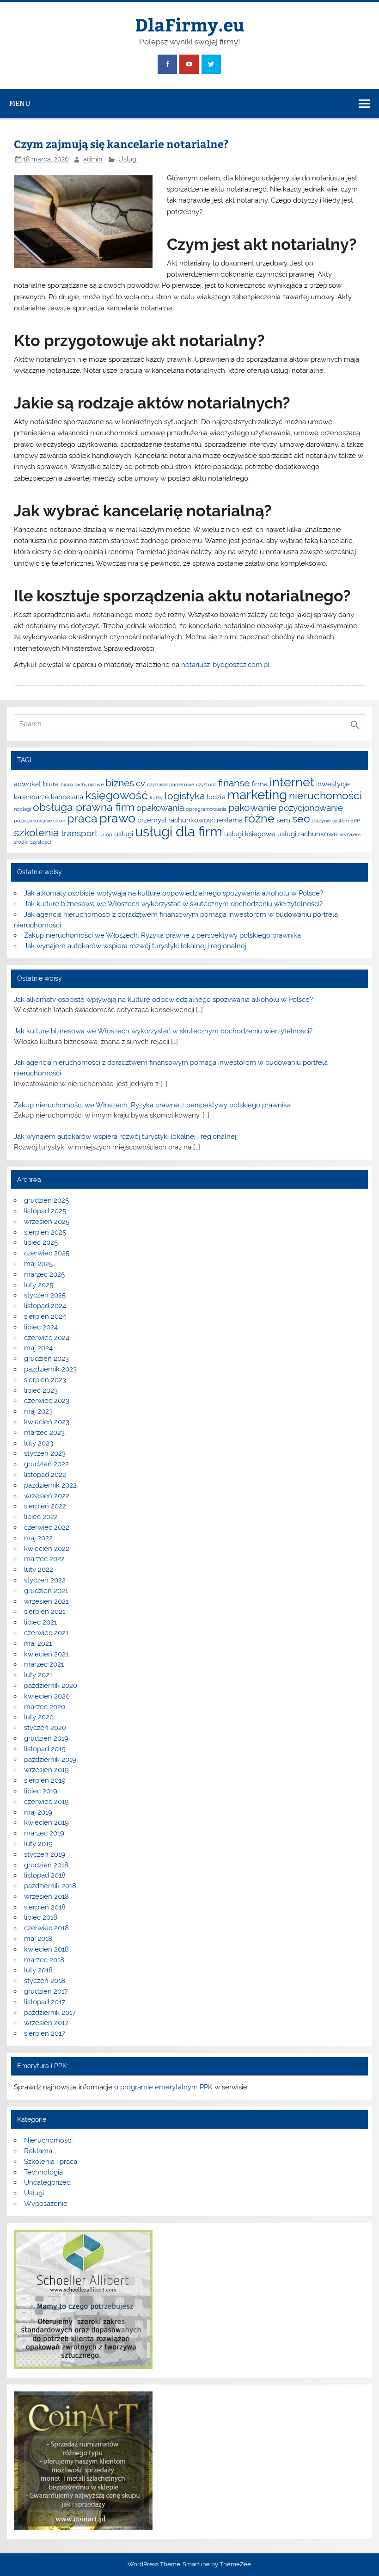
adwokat (28, 784)
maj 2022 (38, 1538)
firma (260, 784)
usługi (124, 834)
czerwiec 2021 (46, 1633)
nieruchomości (325, 795)
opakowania (160, 808)
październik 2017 (50, 2013)
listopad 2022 (45, 1475)
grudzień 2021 (46, 1591)
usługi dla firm (179, 831)
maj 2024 (38, 1348)
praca (82, 818)
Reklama (38, 2151)
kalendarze (31, 797)
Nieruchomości (48, 2140)
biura (51, 784)
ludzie (216, 797)
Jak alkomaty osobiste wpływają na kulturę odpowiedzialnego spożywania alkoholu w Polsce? (174, 893)
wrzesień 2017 (46, 2023)
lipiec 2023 (41, 1390)
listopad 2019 (45, 1749)
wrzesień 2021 (46, 1601)
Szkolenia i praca (51, 2162)
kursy (156, 797)
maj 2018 (38, 1939)
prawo (117, 818)
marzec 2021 (44, 1664)
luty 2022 (39, 1569)
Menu (20, 103)
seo (301, 819)
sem (283, 820)
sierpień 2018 (45, 1907)
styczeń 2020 (45, 1728)
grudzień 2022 (46, 1464)
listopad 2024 (45, 1306)
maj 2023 (38, 1411)
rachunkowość (192, 820)
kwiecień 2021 (46, 1654)
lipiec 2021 (40, 1622)
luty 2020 (39, 1717)
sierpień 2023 (45, 1380)
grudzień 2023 (46, 1359)
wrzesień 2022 (47, 1496)
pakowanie (252, 807)
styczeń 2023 (45, 1453)
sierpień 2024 (45, 1316)
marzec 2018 (44, 1960)
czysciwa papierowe (171, 785)
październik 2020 (51, 1686)
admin (93, 159)
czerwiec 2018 (46, 1928)
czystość (206, 785)
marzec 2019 (44, 1833)
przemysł (152, 820)
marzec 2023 (44, 1433)
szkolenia (37, 832)
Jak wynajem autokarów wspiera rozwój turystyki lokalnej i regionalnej (135, 946)
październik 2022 (50, 1485)
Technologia (43, 2172)
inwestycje (333, 784)
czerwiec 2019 (46, 1802)
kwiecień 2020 (47, 1696)
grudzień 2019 (46, 1738)
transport (79, 833)
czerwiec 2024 (47, 1338)
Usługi (128, 159)
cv (141, 783)
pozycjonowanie (311, 808)
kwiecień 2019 (46, 1822)
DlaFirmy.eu (190, 24)
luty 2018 (38, 1970)
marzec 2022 (44, 1559)
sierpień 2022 (45, 1506)
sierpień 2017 (45, 2033)
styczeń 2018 (45, 1981)
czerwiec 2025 (47, 1253)
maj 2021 (38, 1643)
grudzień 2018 (46, 1865)
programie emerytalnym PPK (166, 2087)
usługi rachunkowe (308, 834)
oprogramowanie (206, 809)
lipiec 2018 (41, 1917)
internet (292, 782)
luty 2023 (39, 1443)
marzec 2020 (45, 1707)
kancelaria (67, 797)
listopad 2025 (45, 1211)
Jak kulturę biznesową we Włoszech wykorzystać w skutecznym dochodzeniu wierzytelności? (173, 904)
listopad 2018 (45, 1875)
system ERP (346, 821)
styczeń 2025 (45, 1295)
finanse (234, 783)
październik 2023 (50, 1369)
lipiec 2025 (41, 1242)
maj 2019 (38, 1812)
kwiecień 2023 (47, 1422)
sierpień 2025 (45, 1232)
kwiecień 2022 (47, 1549)
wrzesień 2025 (47, 1222)
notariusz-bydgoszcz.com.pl (225, 665)
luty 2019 (38, 1844)
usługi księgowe (250, 834)
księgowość (116, 795)
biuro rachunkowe (82, 785)
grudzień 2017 (46, 1991)
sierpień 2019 (45, 1780)
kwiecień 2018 (46, 1949)
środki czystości (32, 842)
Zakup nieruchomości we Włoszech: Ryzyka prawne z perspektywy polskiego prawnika (162, 935)
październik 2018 (50, 1886)
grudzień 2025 (46, 1200)
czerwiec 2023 (47, 1401)
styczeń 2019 (45, 1854)
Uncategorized (47, 2182)
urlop (106, 834)
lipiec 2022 (41, 1517)
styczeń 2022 (45, 1580)
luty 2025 (39, 1285)
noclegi (22, 809)
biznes (120, 783)
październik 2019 (50, 1760)
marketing (257, 795)
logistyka (185, 796)
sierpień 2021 (45, 1612)
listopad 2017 (45, 2002)
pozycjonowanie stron (40, 821)
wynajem (350, 834)
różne (260, 818)
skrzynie (321, 821)
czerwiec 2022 (47, 1527)
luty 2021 (38, 1675)
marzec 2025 (44, 1274)
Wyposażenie (46, 2204)
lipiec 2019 (41, 1791)
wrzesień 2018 (46, 1896)
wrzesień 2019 (46, 1770)
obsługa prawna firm (84, 807)
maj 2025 (38, 1264)
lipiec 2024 (41, 1327)
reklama (230, 820)
